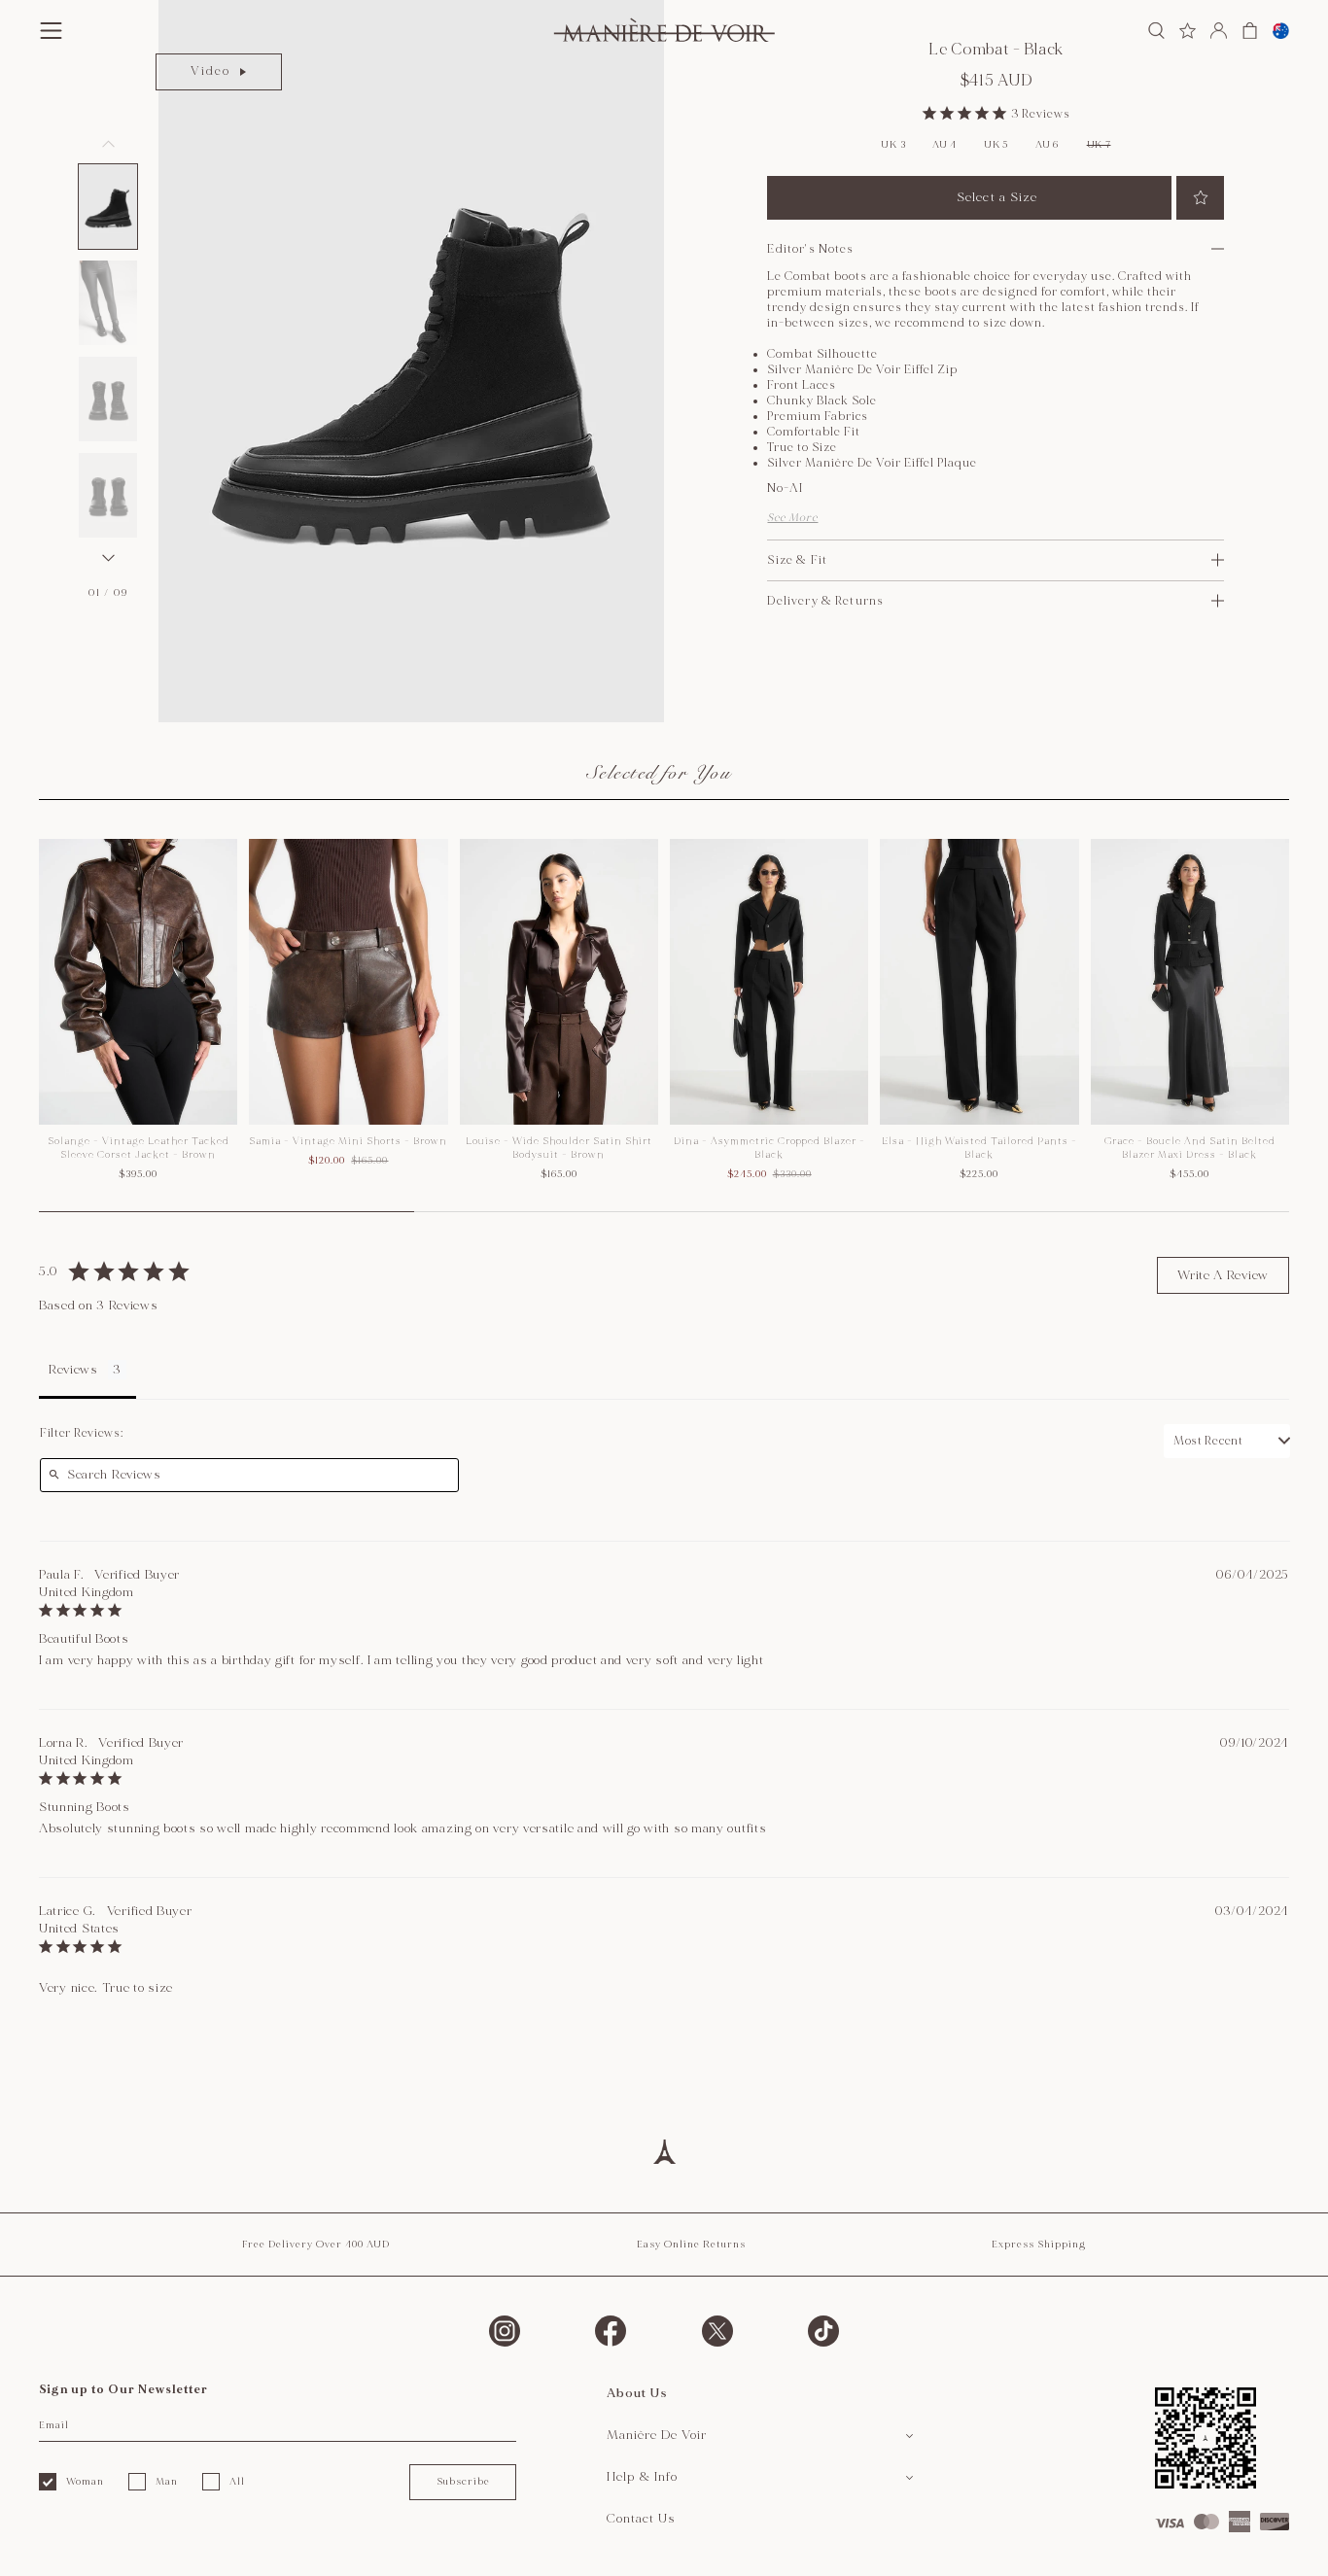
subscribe (463, 2482)
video (210, 71)
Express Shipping (1039, 2245)
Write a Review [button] (1223, 1275)
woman (85, 2482)
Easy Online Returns (691, 2245)
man (167, 2482)
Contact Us (641, 2519)
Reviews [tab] (73, 1370)
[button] (108, 207)
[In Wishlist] (1200, 198)
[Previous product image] (108, 144)
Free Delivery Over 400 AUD (316, 2245)
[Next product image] (108, 558)
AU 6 (1047, 145)
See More (792, 518)
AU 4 (944, 145)
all (237, 2482)
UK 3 (893, 145)
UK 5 (996, 145)
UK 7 (1099, 145)
